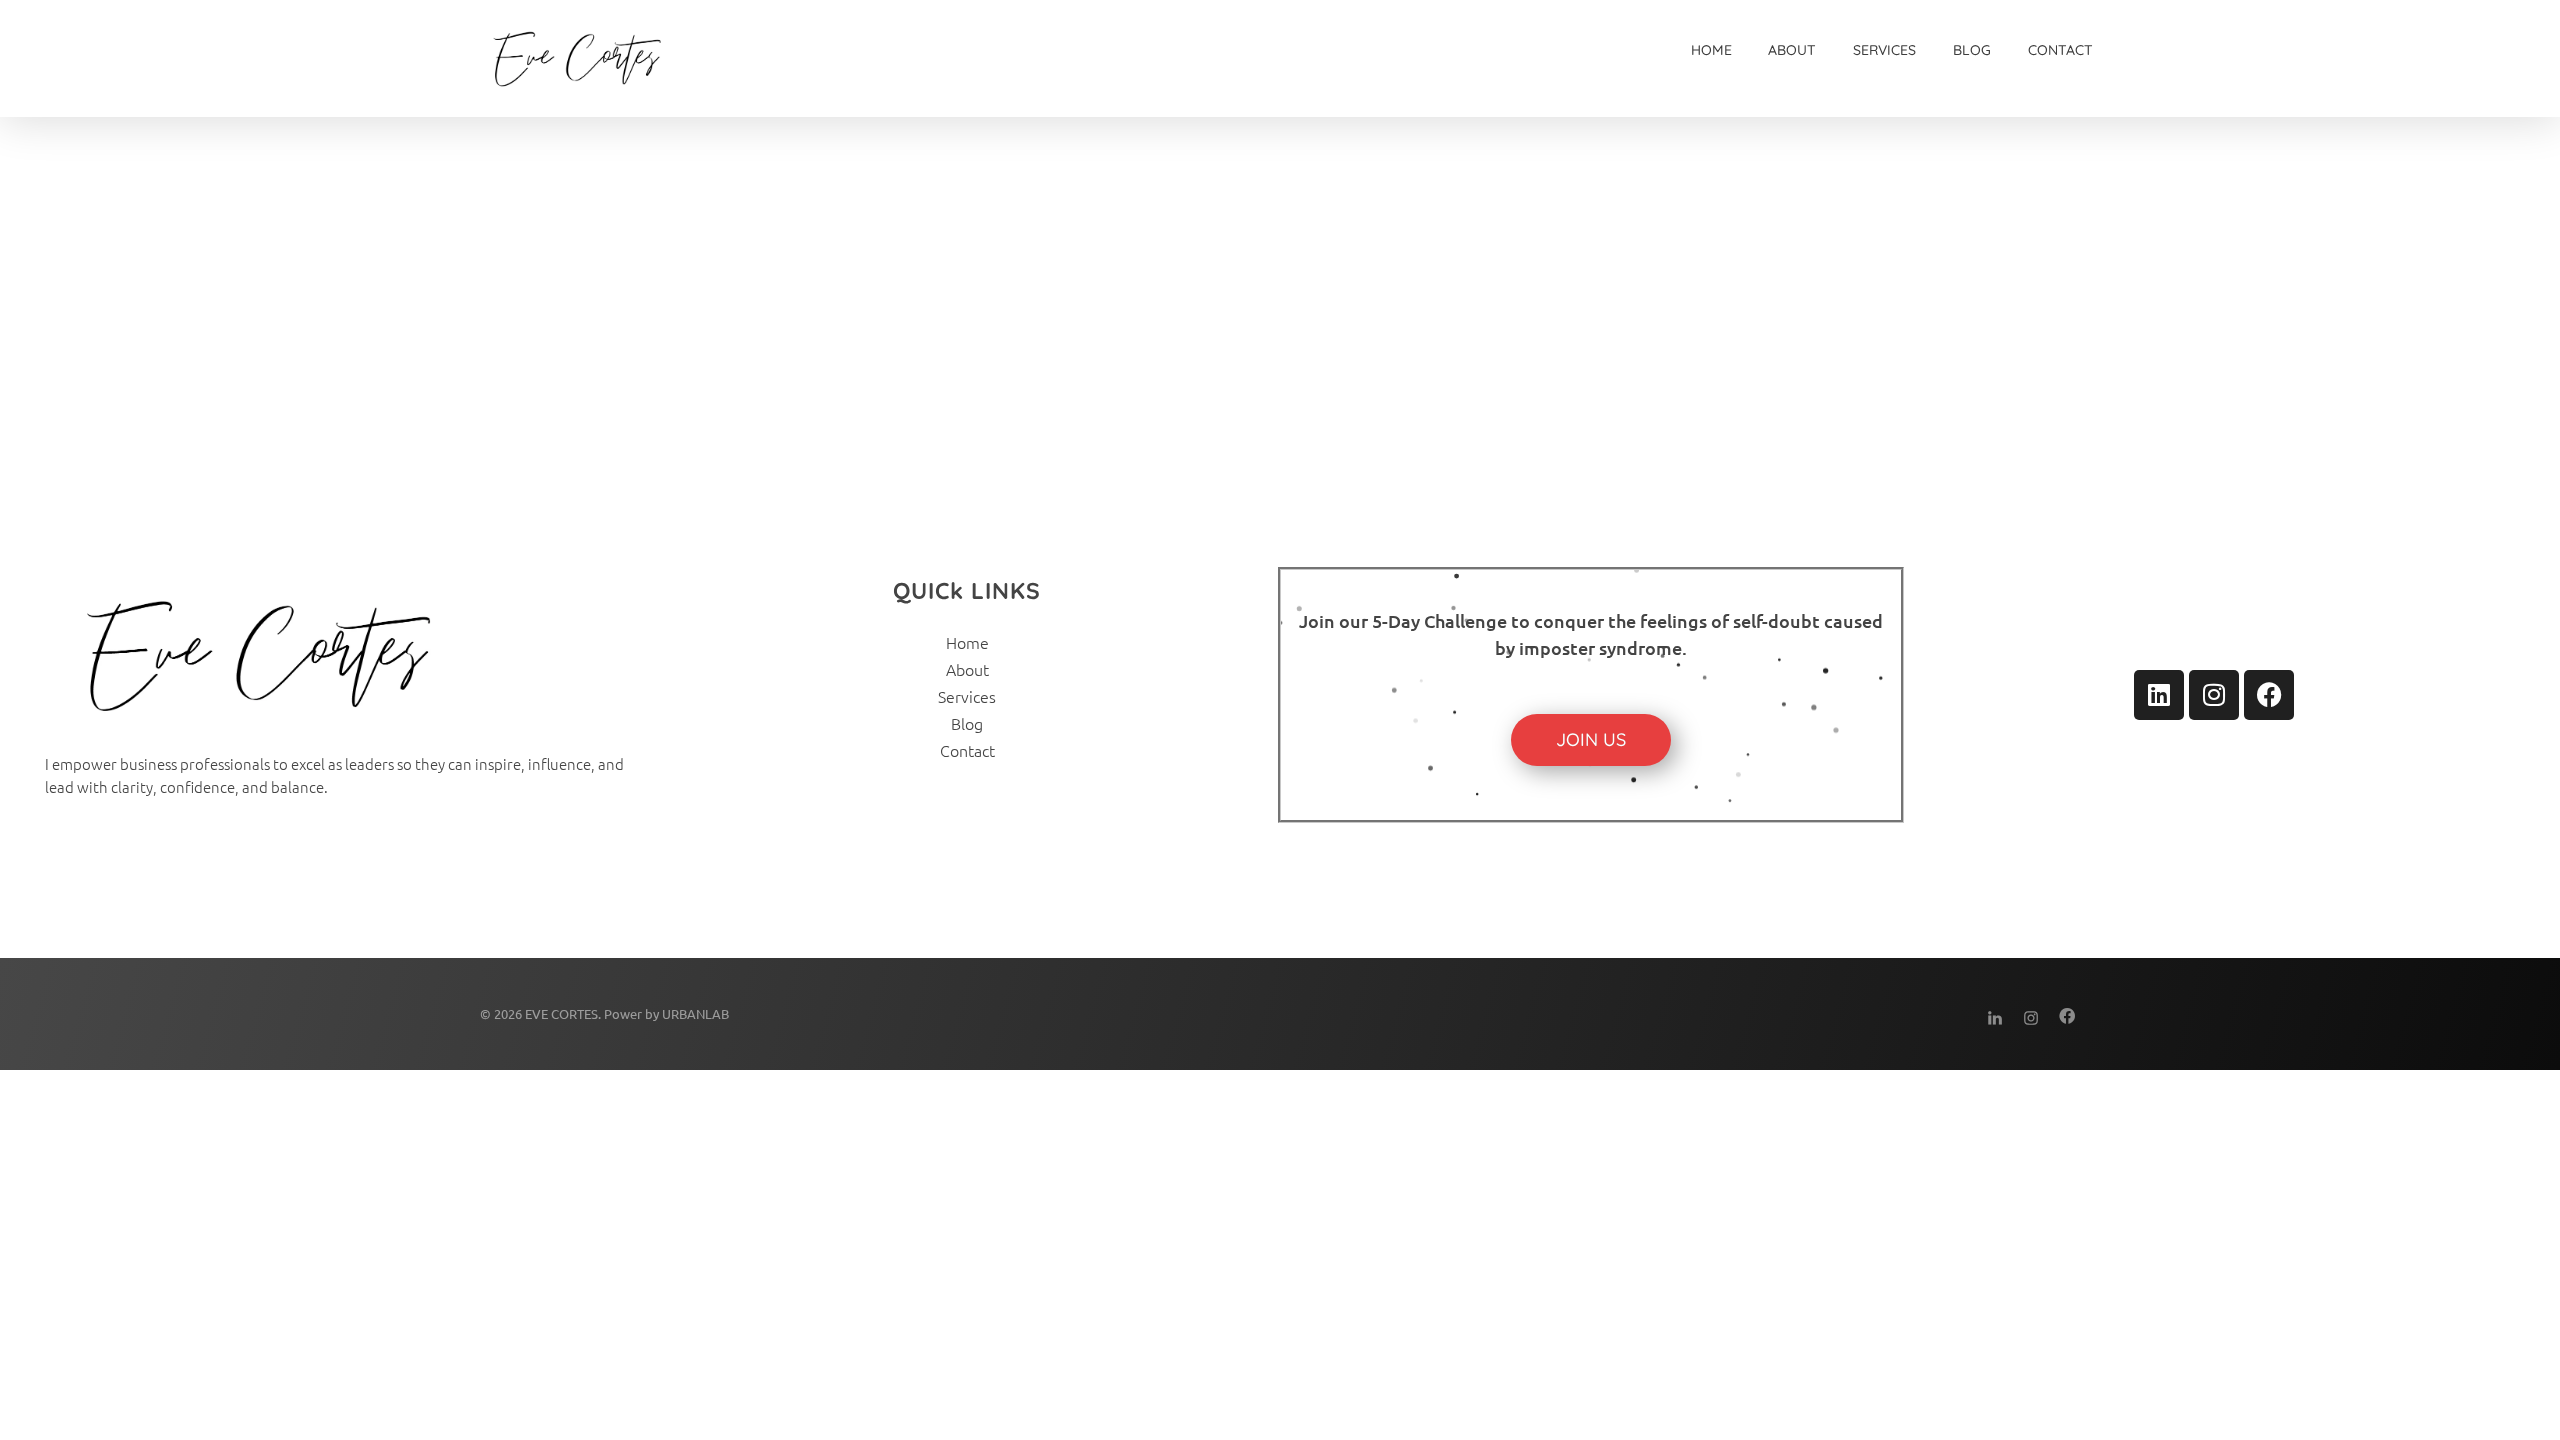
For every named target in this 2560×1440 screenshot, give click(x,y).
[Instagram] (2214, 695)
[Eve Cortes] (816, 59)
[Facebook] (2269, 695)
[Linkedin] (2159, 695)
